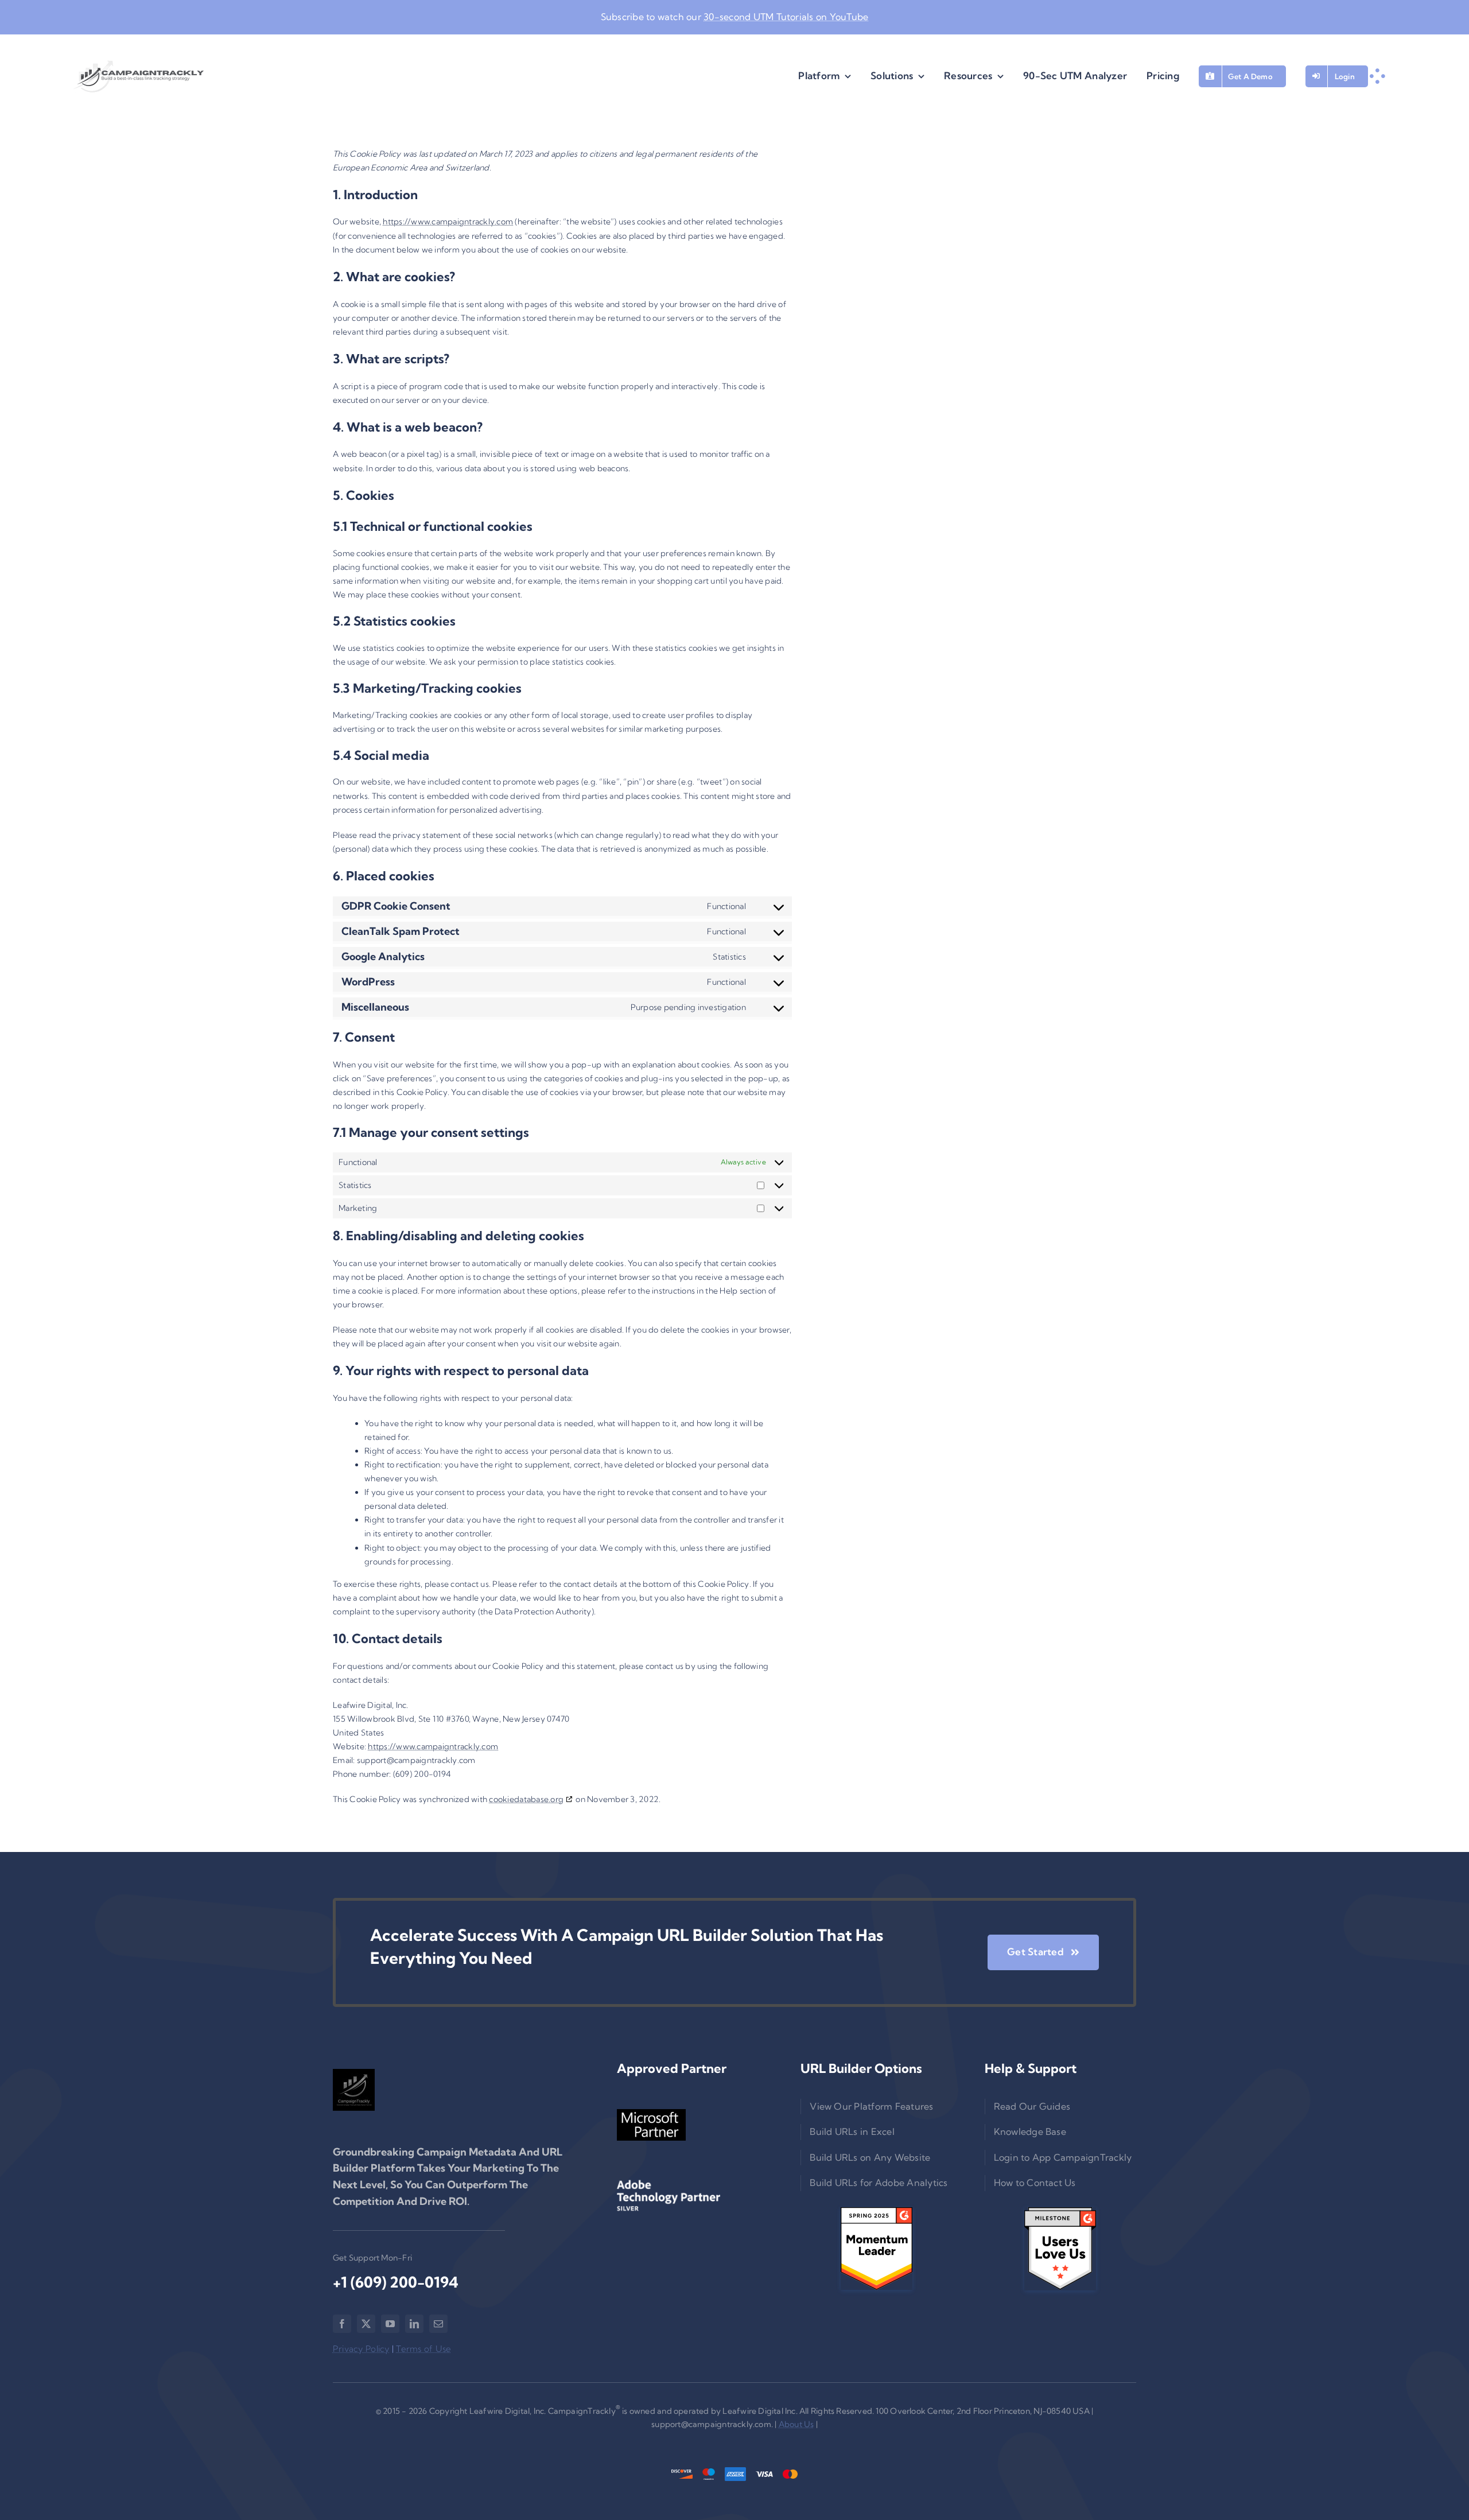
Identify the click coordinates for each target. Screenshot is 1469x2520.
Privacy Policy (361, 2349)
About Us (796, 2424)
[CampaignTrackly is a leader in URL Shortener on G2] (876, 2249)
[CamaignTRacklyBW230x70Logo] (139, 76)
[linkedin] (414, 2324)
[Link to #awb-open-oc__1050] (1377, 76)
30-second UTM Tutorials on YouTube (786, 17)
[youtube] (390, 2324)
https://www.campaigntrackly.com (448, 222)
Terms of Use (423, 2349)
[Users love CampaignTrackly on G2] (1060, 2249)
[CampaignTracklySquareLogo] (354, 2090)
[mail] (438, 2324)
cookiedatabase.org (526, 1799)
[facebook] (342, 2324)
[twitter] (366, 2324)
